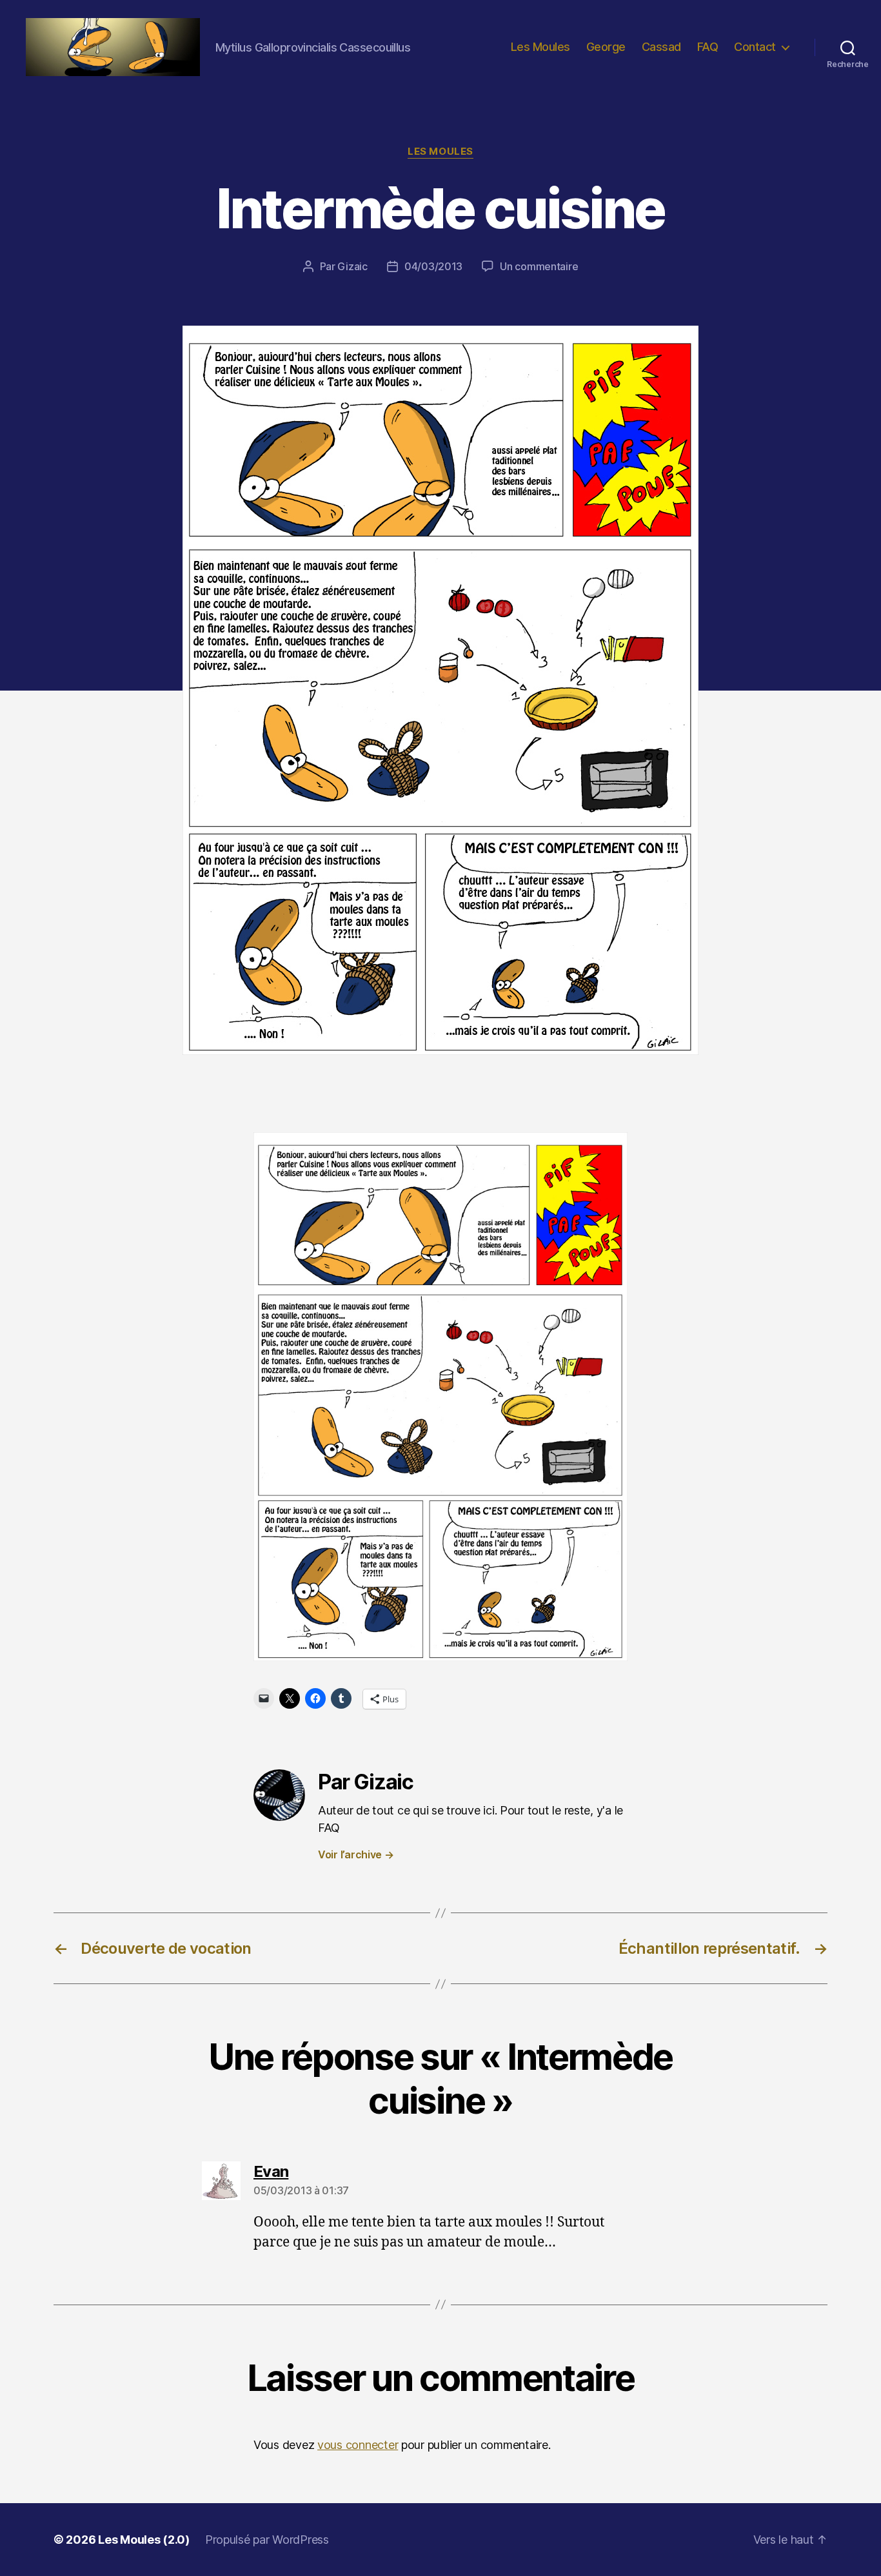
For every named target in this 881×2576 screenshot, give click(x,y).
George (606, 47)
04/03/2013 (433, 266)
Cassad (661, 47)
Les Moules (540, 47)
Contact (755, 47)
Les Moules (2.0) (144, 2540)
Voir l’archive (356, 1854)
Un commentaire (539, 266)
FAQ (708, 47)
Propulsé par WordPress (267, 2540)
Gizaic (352, 266)
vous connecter (358, 2445)
